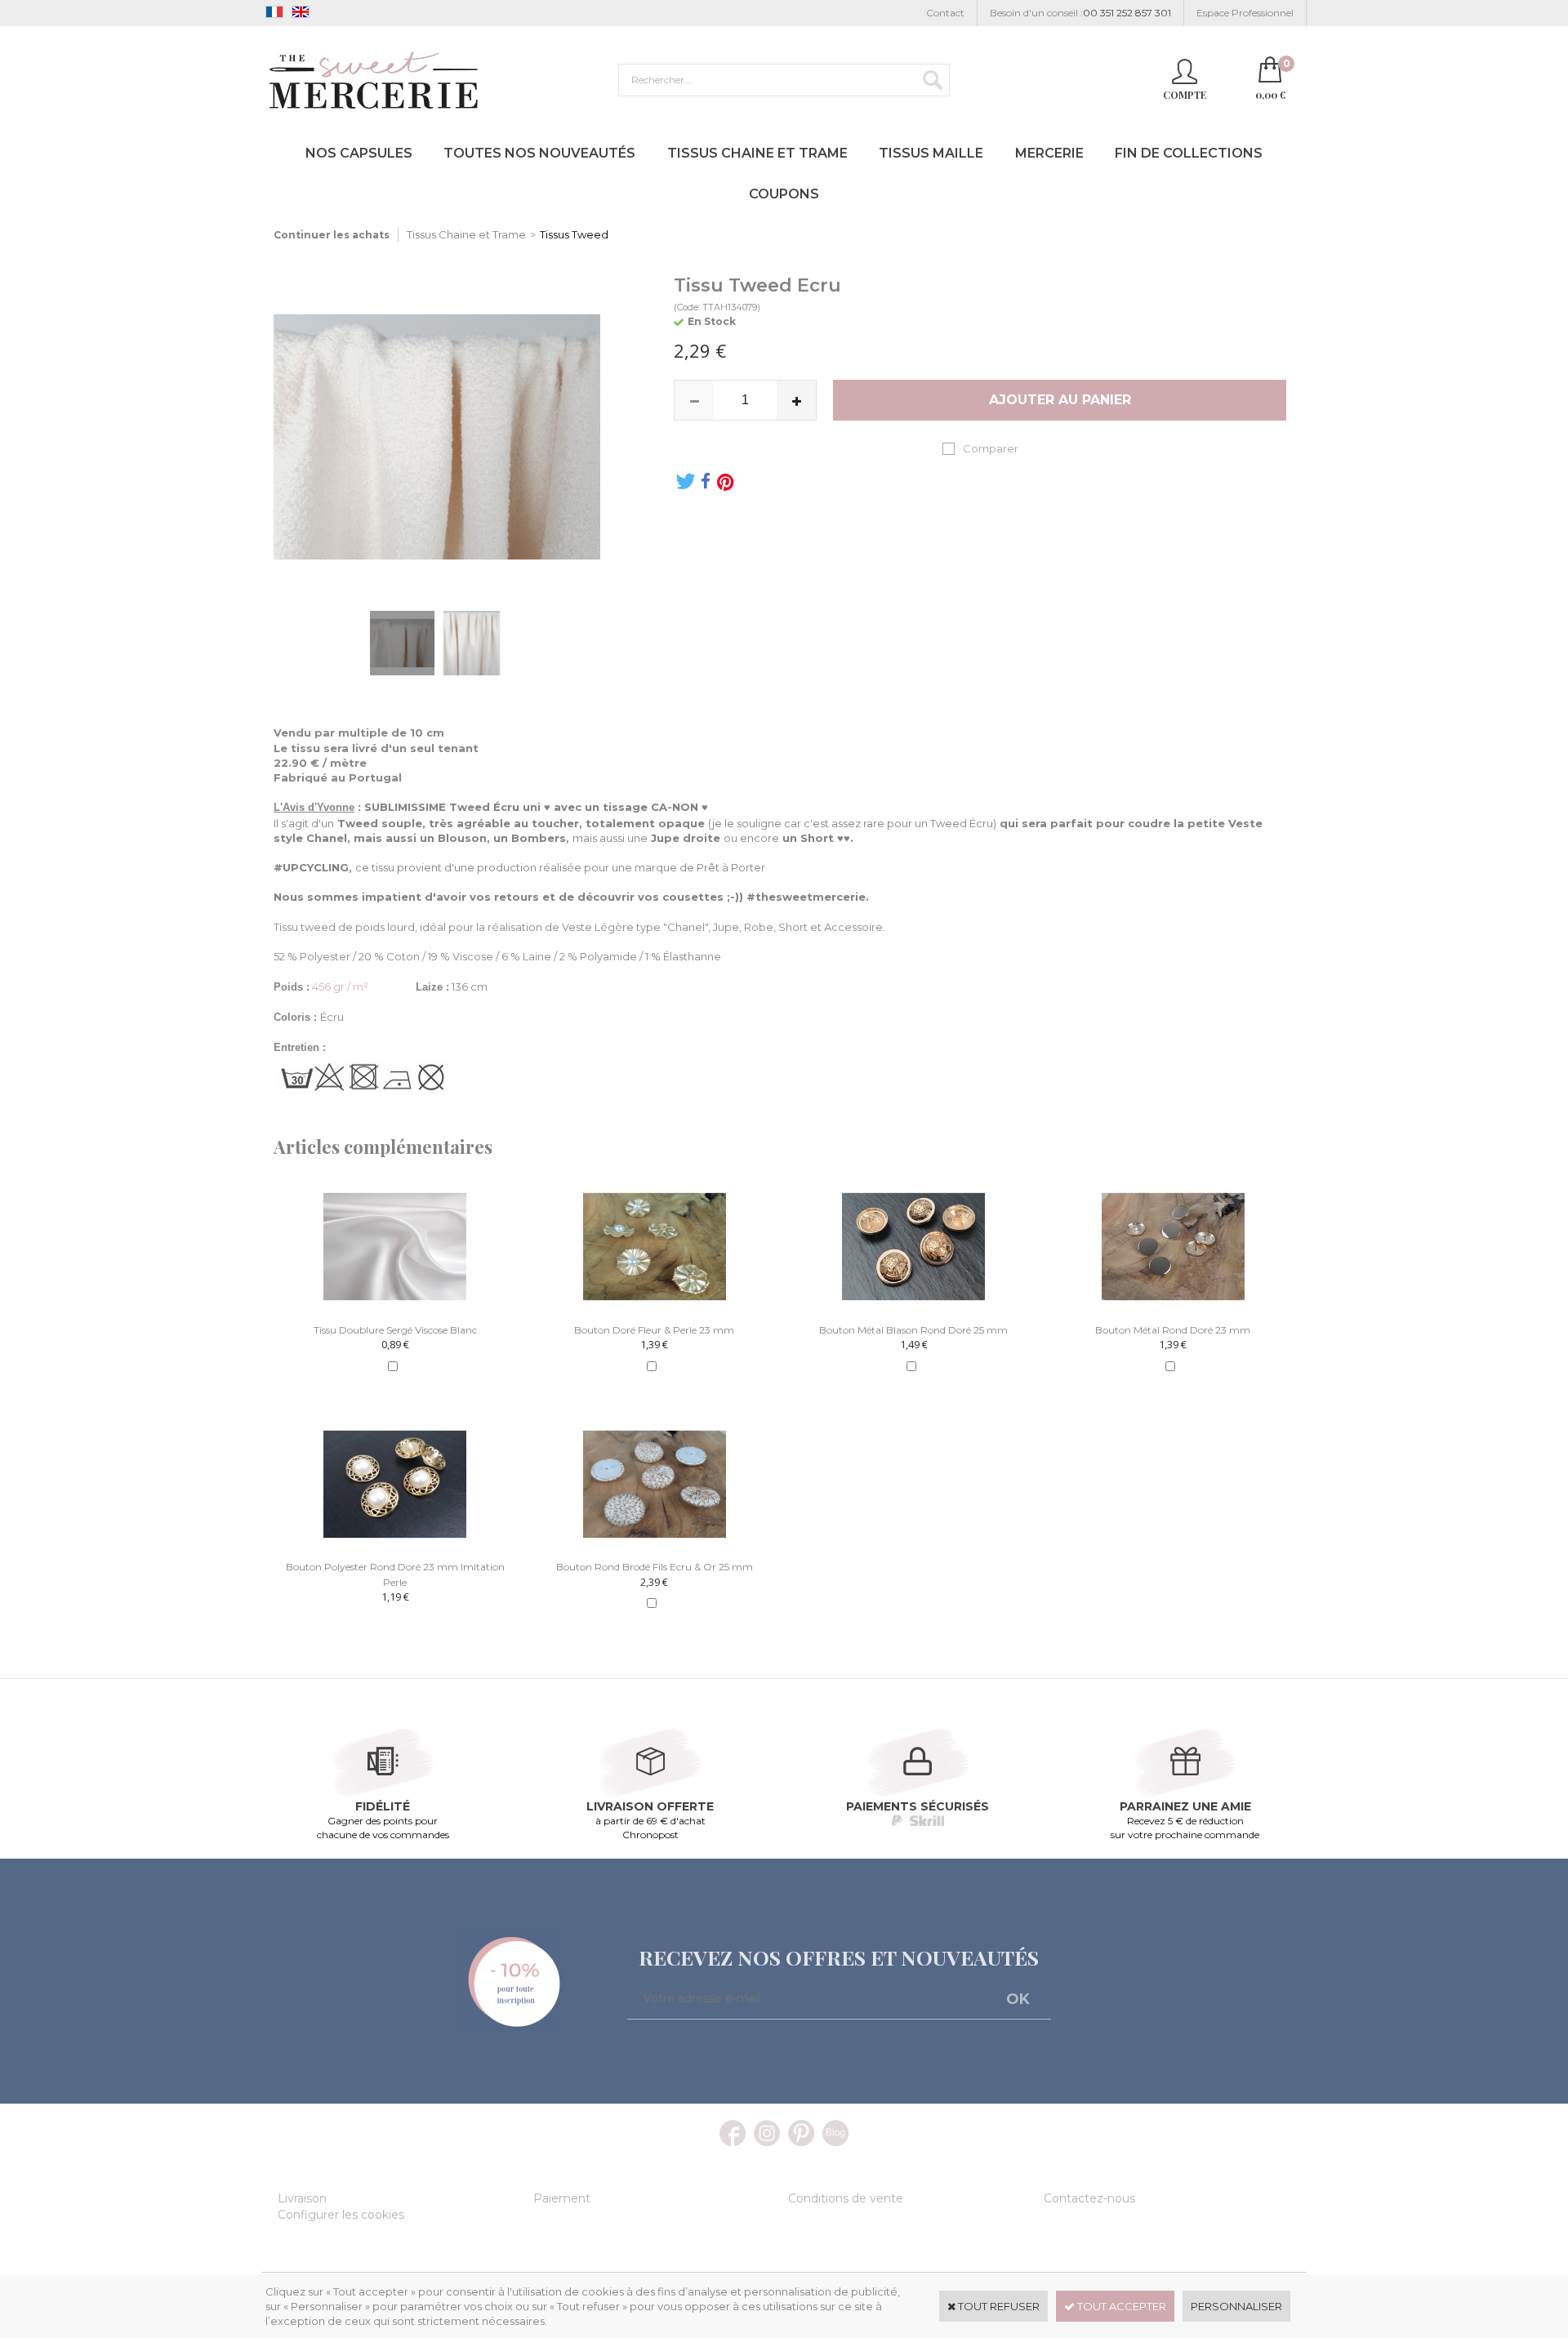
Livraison (302, 2198)
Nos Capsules (359, 153)
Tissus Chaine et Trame (757, 153)
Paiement (562, 2198)
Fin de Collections (1189, 153)
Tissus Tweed (574, 234)
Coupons (784, 194)
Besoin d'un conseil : (1080, 13)
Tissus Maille (931, 153)
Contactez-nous (1089, 2198)
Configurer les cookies (341, 2215)
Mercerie (1049, 153)
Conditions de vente (846, 2198)
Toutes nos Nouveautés (539, 153)
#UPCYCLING (311, 867)
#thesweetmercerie (806, 897)
